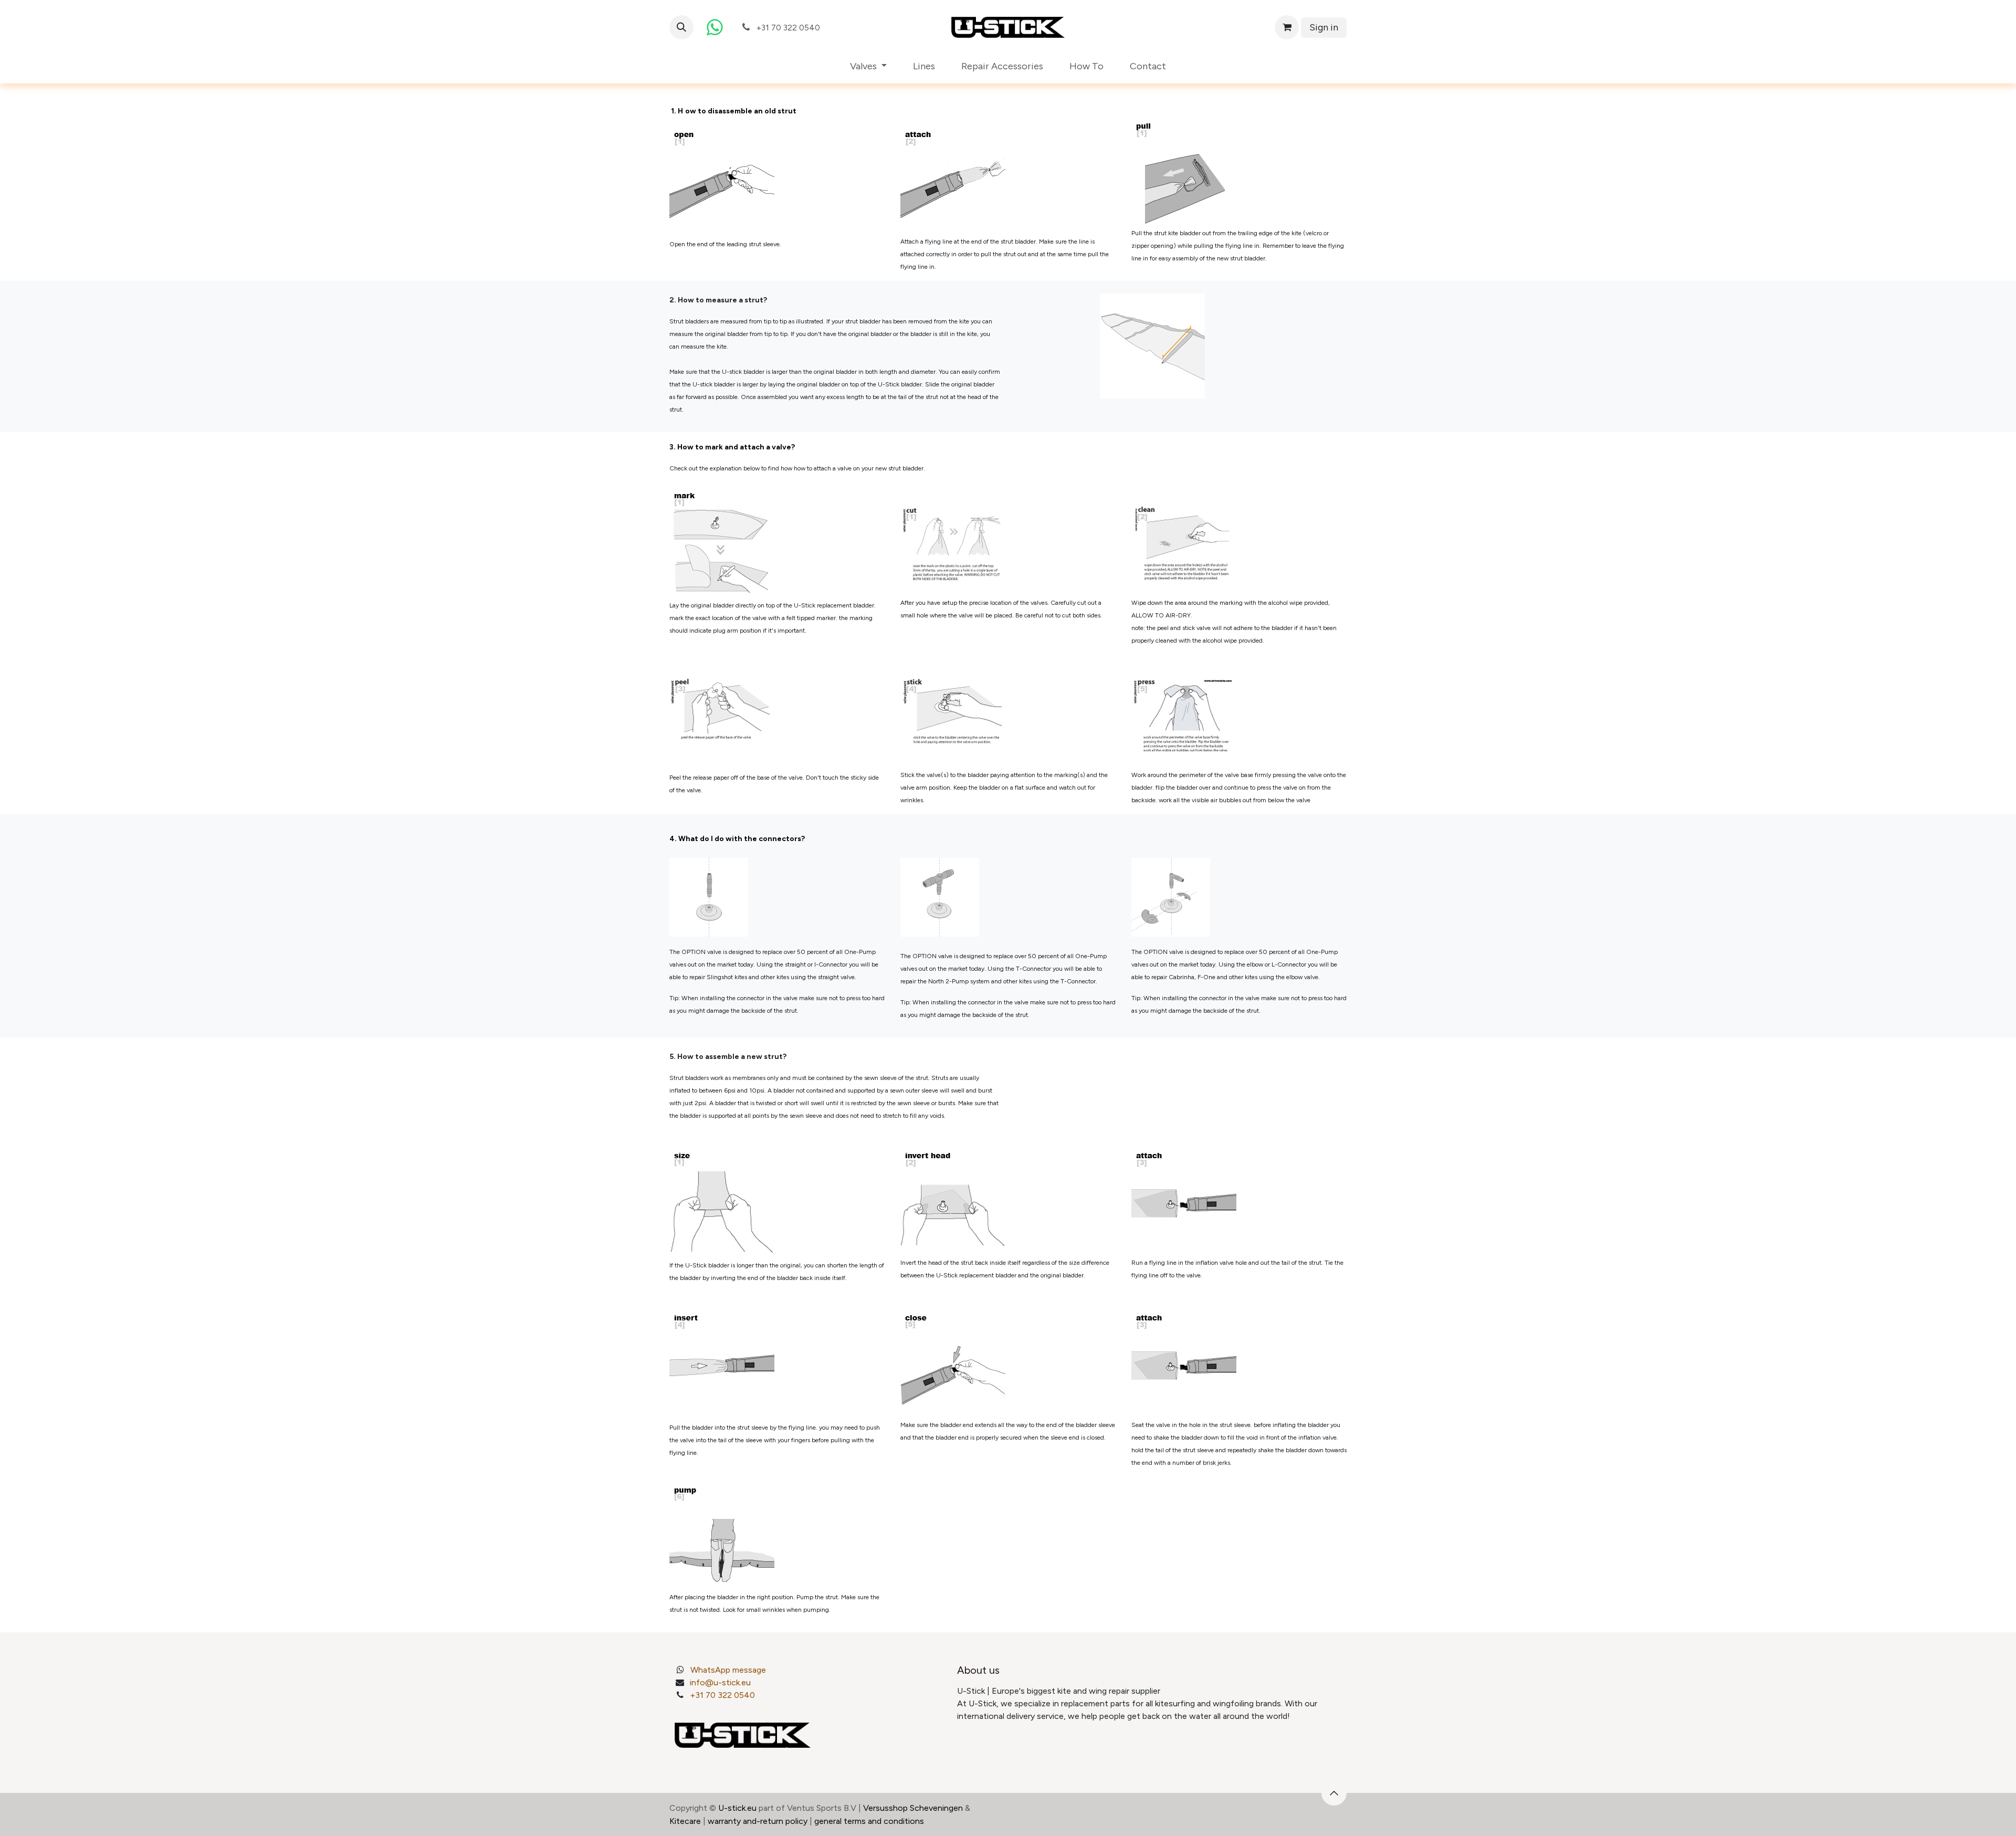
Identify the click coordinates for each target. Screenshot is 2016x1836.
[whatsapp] (715, 27)
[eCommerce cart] (1287, 27)
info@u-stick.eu (720, 1682)
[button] (681, 27)
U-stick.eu (737, 1808)
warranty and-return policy (758, 1821)
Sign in (1324, 27)
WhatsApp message (728, 1670)
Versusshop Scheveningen (913, 1808)
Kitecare (685, 1821)
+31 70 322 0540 (722, 1695)
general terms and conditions (869, 1821)
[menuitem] (868, 66)
